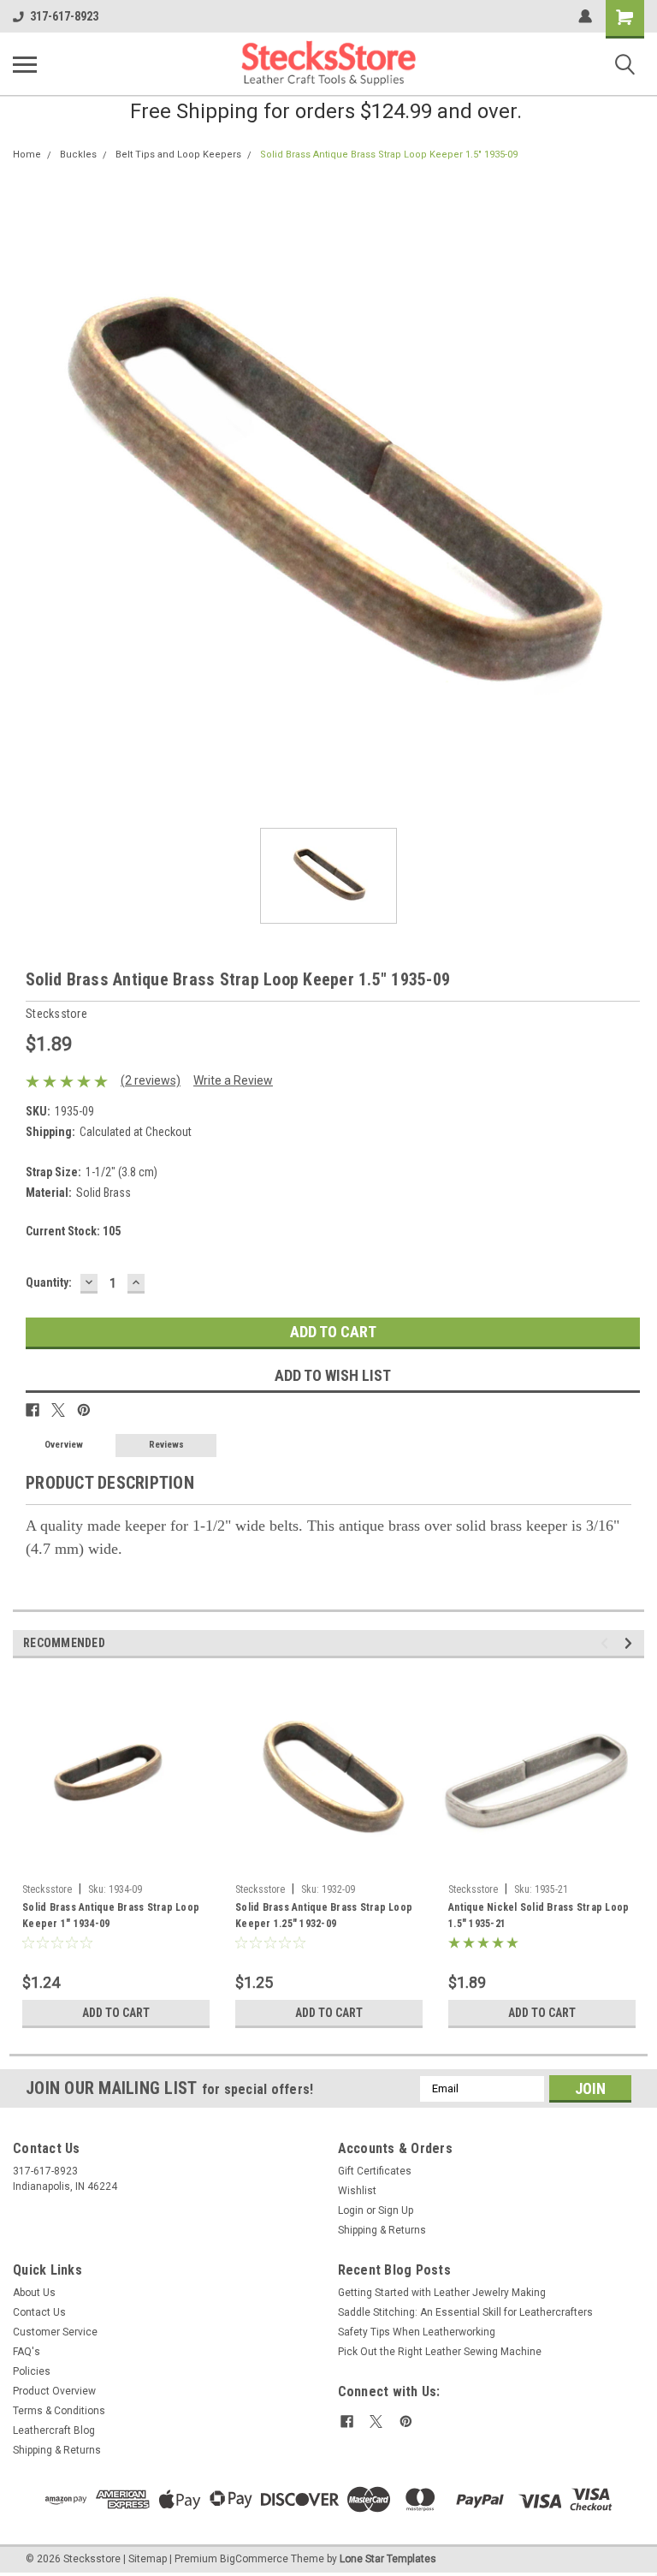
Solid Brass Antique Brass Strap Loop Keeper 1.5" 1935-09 (389, 155)
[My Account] (585, 16)
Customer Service (55, 2332)
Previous (607, 1643)
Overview (64, 1445)
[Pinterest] (84, 1410)
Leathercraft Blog (54, 2430)
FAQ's (27, 2352)
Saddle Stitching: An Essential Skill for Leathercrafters (465, 2312)
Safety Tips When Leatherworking (417, 2332)
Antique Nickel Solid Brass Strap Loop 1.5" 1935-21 (539, 1916)
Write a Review (233, 1080)
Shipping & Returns (382, 2230)
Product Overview (54, 2391)
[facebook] (347, 2421)
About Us (34, 2293)
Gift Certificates (375, 2171)
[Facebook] (33, 1410)
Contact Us (39, 2312)
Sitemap (148, 2559)
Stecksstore (47, 1889)
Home (27, 155)
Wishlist (357, 2191)
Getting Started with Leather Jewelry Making (442, 2293)
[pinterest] (406, 2421)
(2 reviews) (151, 1080)
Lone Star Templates (388, 2559)
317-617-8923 (64, 16)
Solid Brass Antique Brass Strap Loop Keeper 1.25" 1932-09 (324, 1916)
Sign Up (396, 2210)
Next (631, 1643)
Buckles (78, 155)
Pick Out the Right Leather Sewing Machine (440, 2352)
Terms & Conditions (59, 2411)
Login (351, 2210)
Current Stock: (73, 1231)
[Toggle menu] (25, 64)
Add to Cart (116, 2013)
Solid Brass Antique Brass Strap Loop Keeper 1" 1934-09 (111, 1916)
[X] (58, 1410)
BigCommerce (254, 2559)
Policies (32, 2371)
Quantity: (49, 1282)
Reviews (166, 1445)
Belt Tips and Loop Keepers (178, 155)
